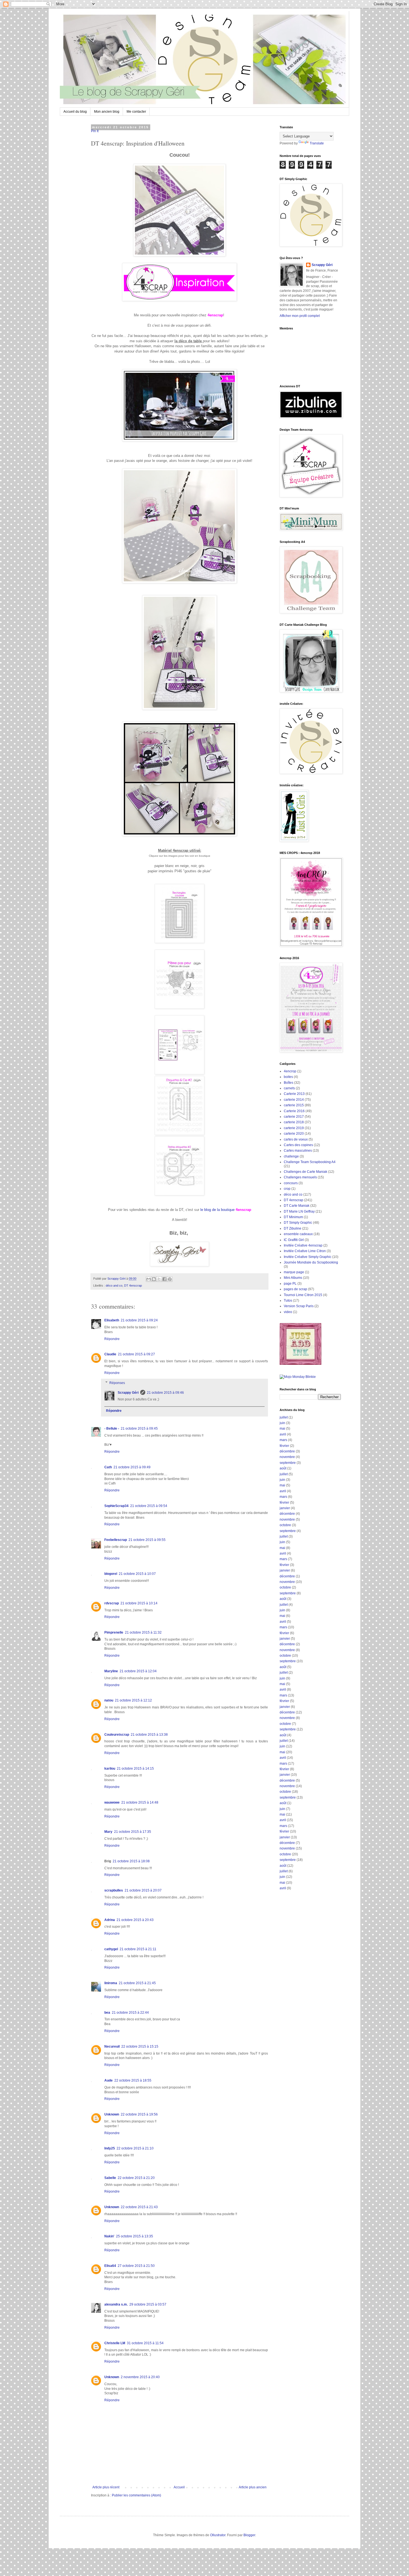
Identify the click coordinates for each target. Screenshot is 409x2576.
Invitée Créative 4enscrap (303, 1245)
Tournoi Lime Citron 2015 (303, 1295)
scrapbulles (114, 1890)
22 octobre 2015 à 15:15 (140, 2046)
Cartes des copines (298, 1145)
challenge (291, 1156)
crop (287, 1189)
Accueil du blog (75, 112)
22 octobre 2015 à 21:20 (136, 2178)
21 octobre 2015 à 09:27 (136, 1354)
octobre (285, 1525)
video (288, 1312)
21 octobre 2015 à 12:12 (133, 1700)
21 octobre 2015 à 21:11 (138, 1949)
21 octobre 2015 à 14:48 (140, 1802)
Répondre (112, 1339)
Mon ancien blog (107, 112)
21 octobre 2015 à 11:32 (143, 1632)
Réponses (117, 1383)
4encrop (290, 1071)
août (283, 1468)
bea (107, 2013)
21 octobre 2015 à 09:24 (139, 1320)
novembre (287, 1457)
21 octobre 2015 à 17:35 (133, 1832)
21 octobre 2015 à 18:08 (131, 1861)
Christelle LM (115, 2343)
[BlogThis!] (154, 1279)
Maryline (111, 1671)
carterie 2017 (294, 1117)
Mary (108, 1832)
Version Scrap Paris (299, 1306)
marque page (294, 1272)
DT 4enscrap (133, 1285)
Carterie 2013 (294, 1094)
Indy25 (110, 2148)
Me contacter (136, 112)
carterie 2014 (294, 1100)
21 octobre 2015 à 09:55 (147, 1540)
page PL (290, 1284)
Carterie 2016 (294, 1111)
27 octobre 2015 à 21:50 (136, 2266)
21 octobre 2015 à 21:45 (137, 1983)
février (284, 1446)
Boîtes (289, 1083)
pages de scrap (295, 1289)
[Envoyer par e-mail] (149, 1279)
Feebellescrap (116, 1540)
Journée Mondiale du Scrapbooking (311, 1262)
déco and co (114, 1285)
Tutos (288, 1301)
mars (283, 1440)
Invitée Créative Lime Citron (305, 1251)
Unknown (112, 2114)
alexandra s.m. (116, 2304)
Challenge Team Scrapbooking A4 (310, 1162)
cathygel (111, 1949)
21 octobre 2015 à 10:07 (137, 1574)
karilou (110, 1769)
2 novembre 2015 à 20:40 (140, 2377)
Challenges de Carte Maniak (305, 1172)
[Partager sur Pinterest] (170, 1279)
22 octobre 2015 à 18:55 (133, 2080)
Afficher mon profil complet (300, 316)
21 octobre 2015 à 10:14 (139, 1603)
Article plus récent (106, 2487)
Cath (108, 1467)
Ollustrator (218, 2535)
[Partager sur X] (159, 1279)
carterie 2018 (294, 1122)
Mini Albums (293, 1278)
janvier (285, 1508)
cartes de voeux (296, 1139)
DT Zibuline (293, 1228)
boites (288, 1077)
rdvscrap (112, 1603)
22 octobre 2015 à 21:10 (135, 2148)
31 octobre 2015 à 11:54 (145, 2343)
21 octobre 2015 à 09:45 (139, 1429)
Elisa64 (110, 2266)
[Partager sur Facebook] (164, 1279)
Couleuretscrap (117, 1735)
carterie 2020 (294, 1134)
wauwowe (112, 1802)
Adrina (110, 1920)
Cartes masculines (298, 1151)
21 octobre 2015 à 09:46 (165, 1393)
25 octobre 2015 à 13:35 (135, 2236)
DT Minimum (293, 1217)
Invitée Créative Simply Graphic (308, 1257)
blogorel (111, 1574)
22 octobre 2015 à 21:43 (139, 2207)
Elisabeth (112, 1320)
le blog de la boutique (217, 1210)
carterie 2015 (294, 1105)
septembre (288, 1463)
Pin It (95, 131)
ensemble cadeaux (298, 1234)
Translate (317, 143)
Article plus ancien (253, 2487)
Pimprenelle (114, 1632)
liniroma (111, 1983)
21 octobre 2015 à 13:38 (149, 1735)
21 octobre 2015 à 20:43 (135, 1920)
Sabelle (110, 2178)
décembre (287, 1451)
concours (291, 1183)
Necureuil (112, 2046)
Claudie (110, 1354)
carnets (289, 1088)
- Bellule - (112, 1429)
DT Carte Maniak (297, 1206)
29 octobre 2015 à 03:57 (148, 2304)
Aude (109, 2080)
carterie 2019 (294, 1128)
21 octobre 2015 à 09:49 (132, 1467)
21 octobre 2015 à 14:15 (135, 1769)
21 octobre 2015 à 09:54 (149, 1506)
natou (109, 1700)
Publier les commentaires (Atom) (136, 2495)
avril (283, 1434)
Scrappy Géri (128, 1393)
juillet (284, 1417)
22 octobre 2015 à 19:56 (139, 2114)
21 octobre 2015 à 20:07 (143, 1890)
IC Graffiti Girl (294, 1240)
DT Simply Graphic (298, 1223)
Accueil (179, 2487)
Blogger (249, 2535)
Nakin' (109, 2236)
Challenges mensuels (300, 1177)
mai (282, 1429)
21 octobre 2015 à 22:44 (130, 2013)
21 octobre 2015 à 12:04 (138, 1671)
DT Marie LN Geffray (299, 1211)
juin (282, 1423)
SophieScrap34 (116, 1506)
